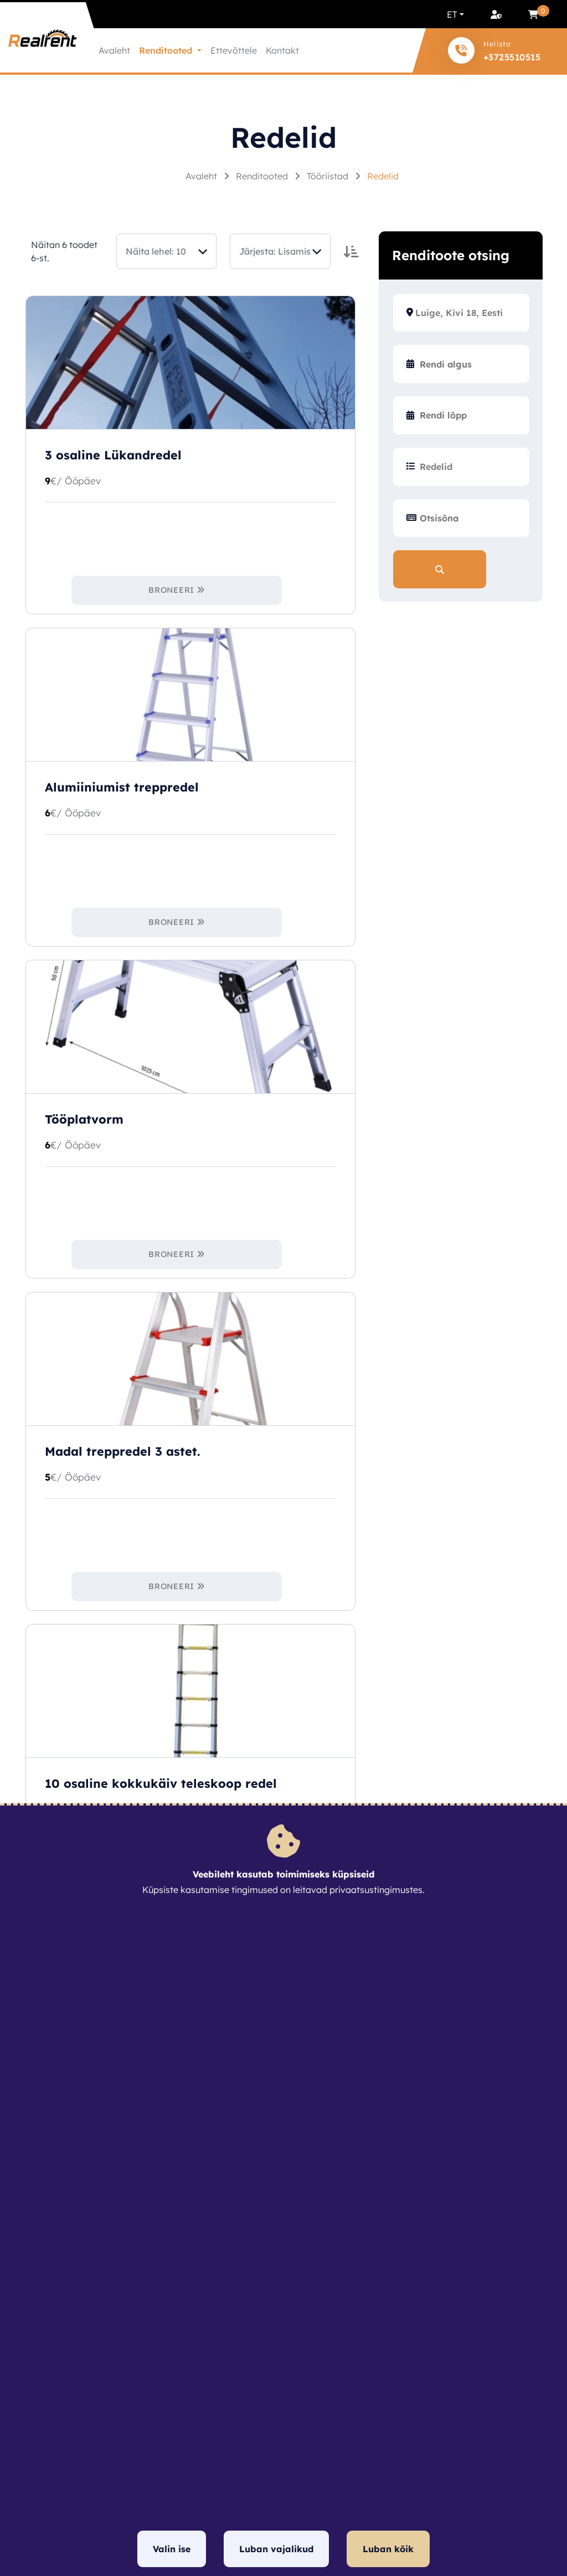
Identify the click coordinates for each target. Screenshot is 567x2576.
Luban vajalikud (276, 2549)
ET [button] (452, 14)
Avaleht (114, 50)
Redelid (383, 176)
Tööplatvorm (84, 1119)
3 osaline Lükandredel (113, 455)
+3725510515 (512, 57)
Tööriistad (329, 176)
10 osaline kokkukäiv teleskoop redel (161, 1783)
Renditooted (263, 176)
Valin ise (172, 2549)
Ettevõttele (234, 50)
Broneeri (171, 590)
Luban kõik (388, 2549)
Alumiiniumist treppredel (122, 787)
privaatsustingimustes (376, 1890)
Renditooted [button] (167, 50)
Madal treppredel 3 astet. (123, 1451)
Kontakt (282, 50)
